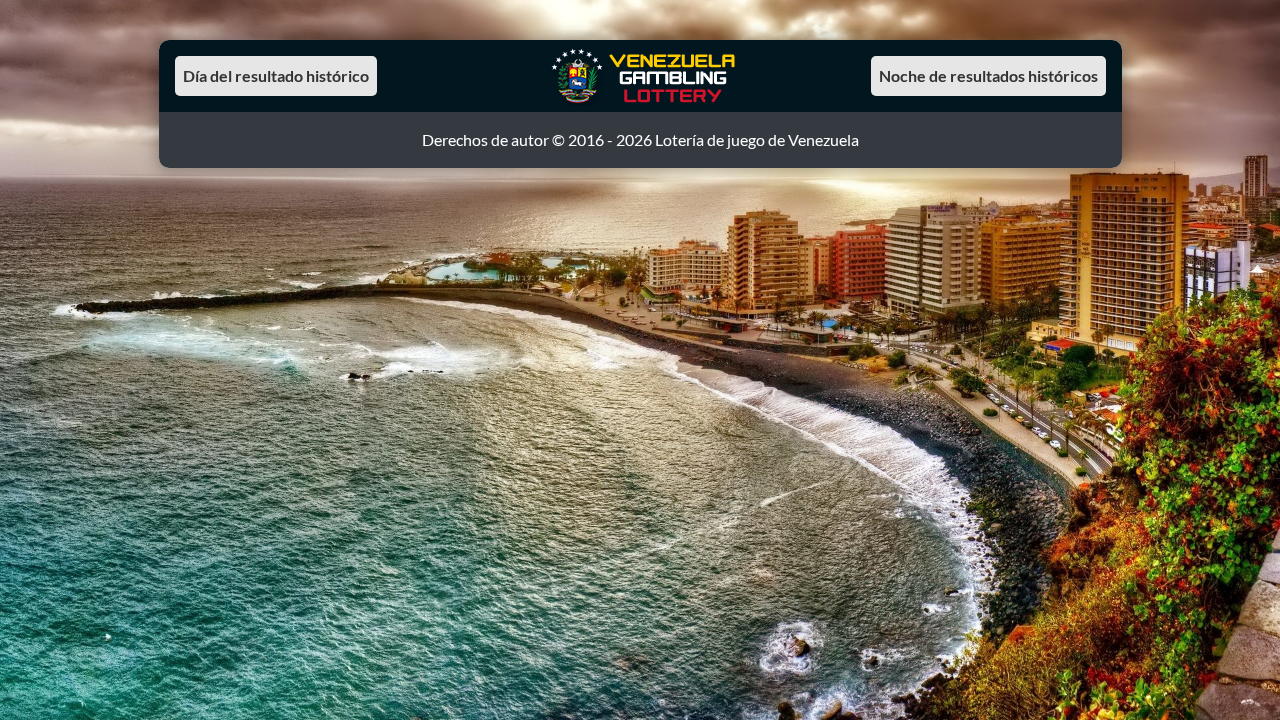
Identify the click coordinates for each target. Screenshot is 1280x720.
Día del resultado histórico (276, 75)
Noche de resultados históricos (988, 75)
